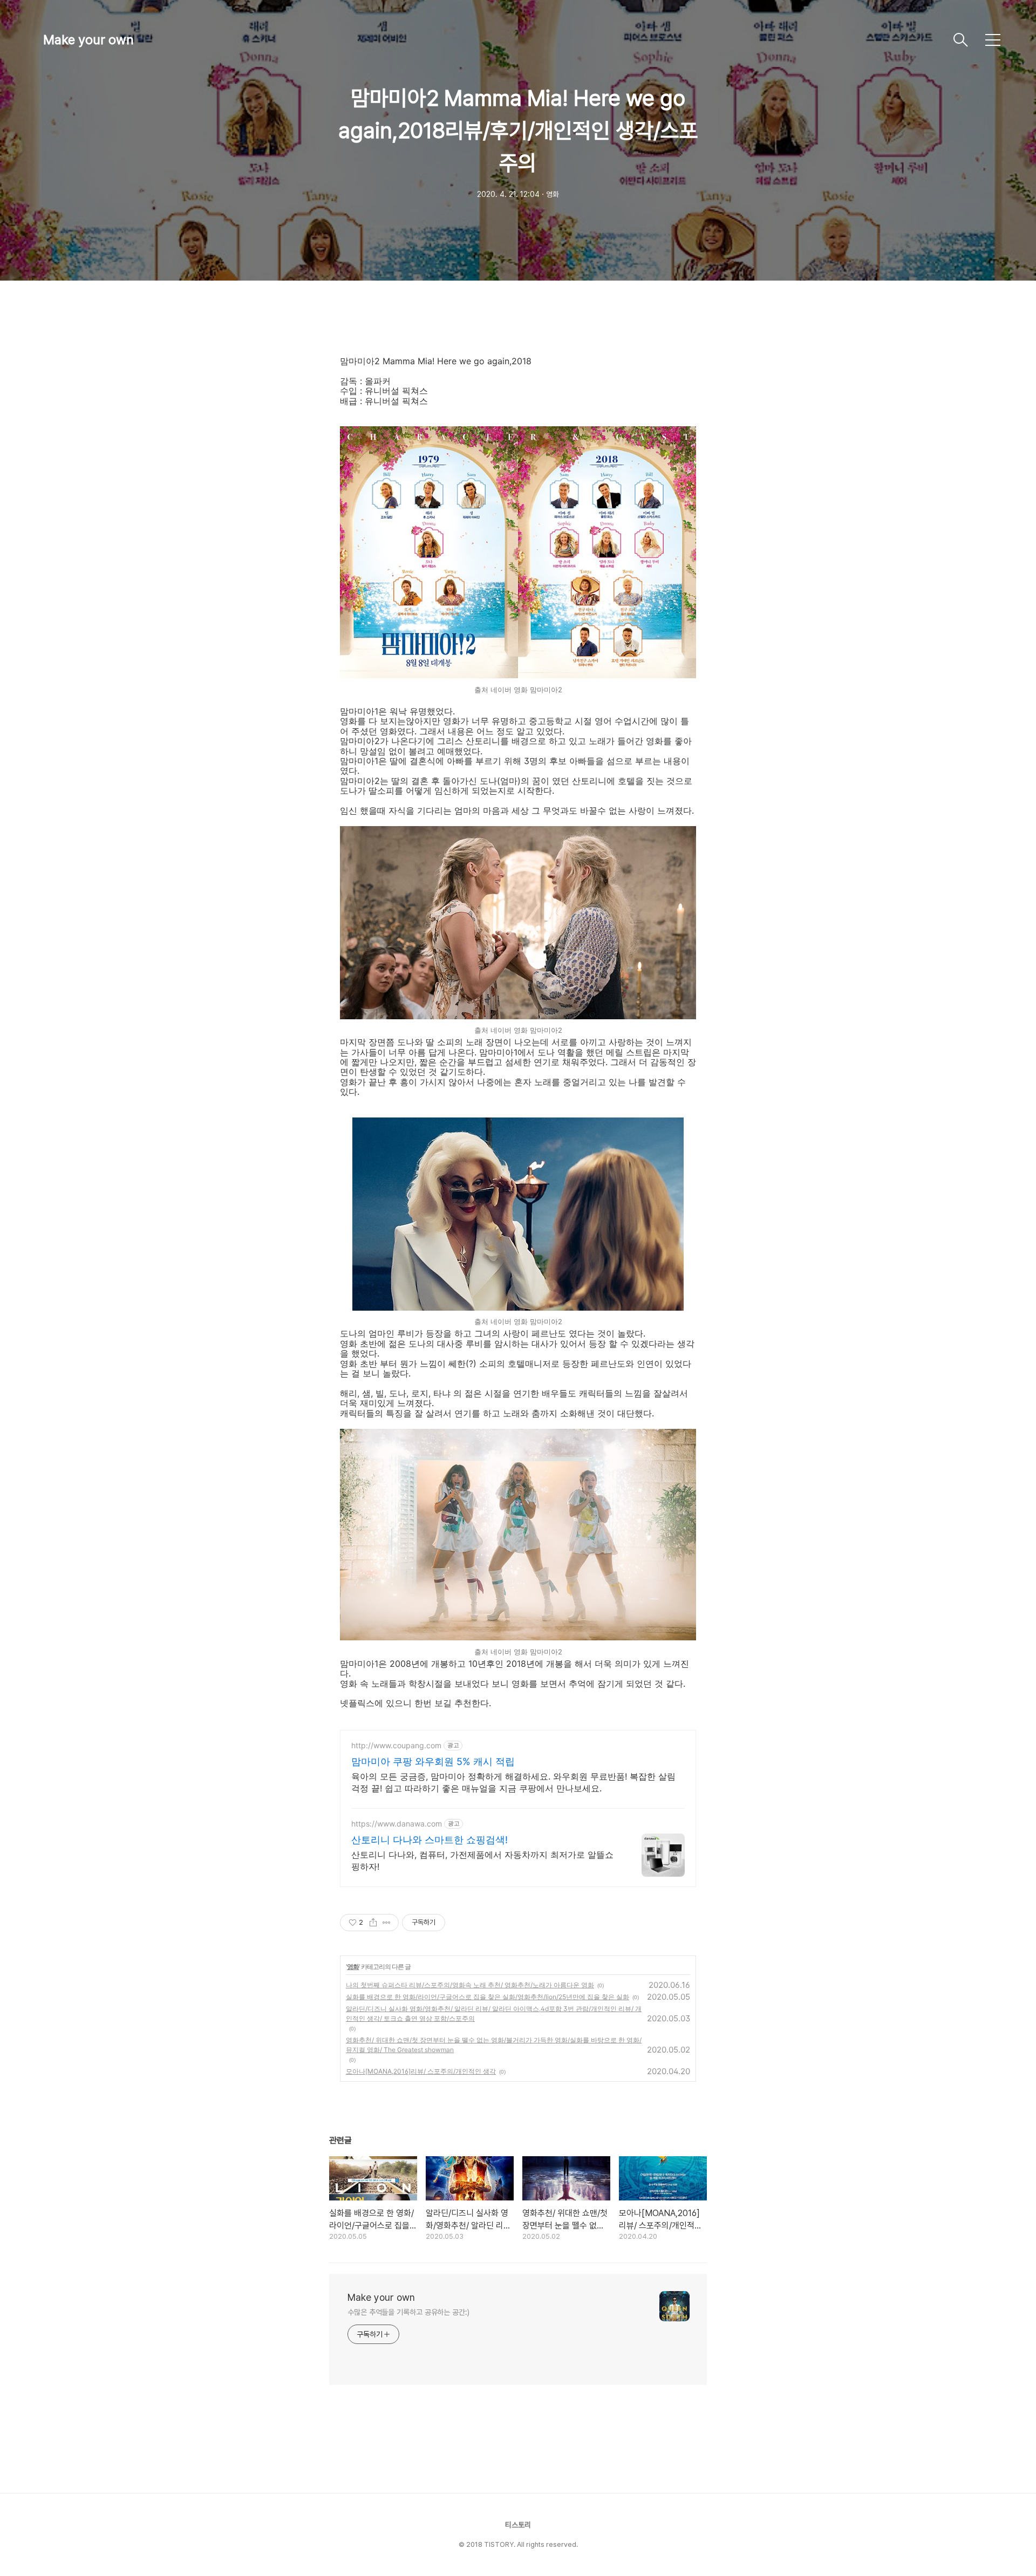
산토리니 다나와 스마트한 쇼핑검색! (430, 1840)
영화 (353, 1967)
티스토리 (518, 2525)
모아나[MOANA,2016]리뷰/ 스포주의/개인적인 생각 (421, 2071)
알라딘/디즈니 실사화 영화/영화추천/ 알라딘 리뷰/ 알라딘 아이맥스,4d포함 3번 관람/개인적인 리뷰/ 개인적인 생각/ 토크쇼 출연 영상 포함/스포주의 (494, 2013)
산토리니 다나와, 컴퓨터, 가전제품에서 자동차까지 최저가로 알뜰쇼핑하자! (482, 1861)
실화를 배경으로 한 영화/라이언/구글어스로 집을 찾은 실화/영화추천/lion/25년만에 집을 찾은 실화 (488, 1997)
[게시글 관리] (387, 1923)
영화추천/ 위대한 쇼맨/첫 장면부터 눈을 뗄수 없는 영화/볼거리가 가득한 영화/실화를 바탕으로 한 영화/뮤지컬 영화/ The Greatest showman (494, 2045)
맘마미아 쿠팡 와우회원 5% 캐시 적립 (433, 1761)
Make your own (88, 40)
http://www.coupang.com (396, 1745)
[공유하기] (373, 1923)
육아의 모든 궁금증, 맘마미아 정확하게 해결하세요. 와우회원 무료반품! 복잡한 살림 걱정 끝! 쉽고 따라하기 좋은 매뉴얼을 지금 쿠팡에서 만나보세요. (513, 1782)
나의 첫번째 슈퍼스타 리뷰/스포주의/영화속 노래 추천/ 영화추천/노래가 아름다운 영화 (470, 1985)
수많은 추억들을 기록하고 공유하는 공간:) (408, 2312)
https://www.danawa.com (397, 1824)
